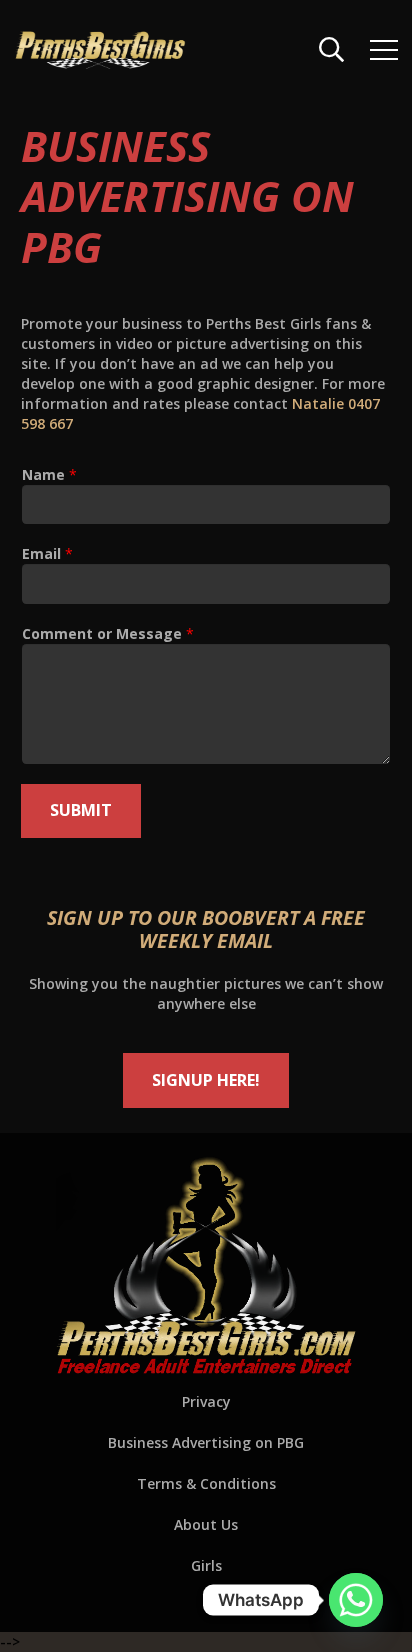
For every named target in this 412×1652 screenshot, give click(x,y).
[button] (331, 50)
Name (49, 474)
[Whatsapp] (356, 1600)
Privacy (206, 1401)
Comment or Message (108, 633)
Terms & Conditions (206, 1483)
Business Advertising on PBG (206, 1442)
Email (47, 553)
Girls (206, 1565)
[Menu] (384, 50)
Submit (81, 810)
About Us (206, 1524)
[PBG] (100, 50)
